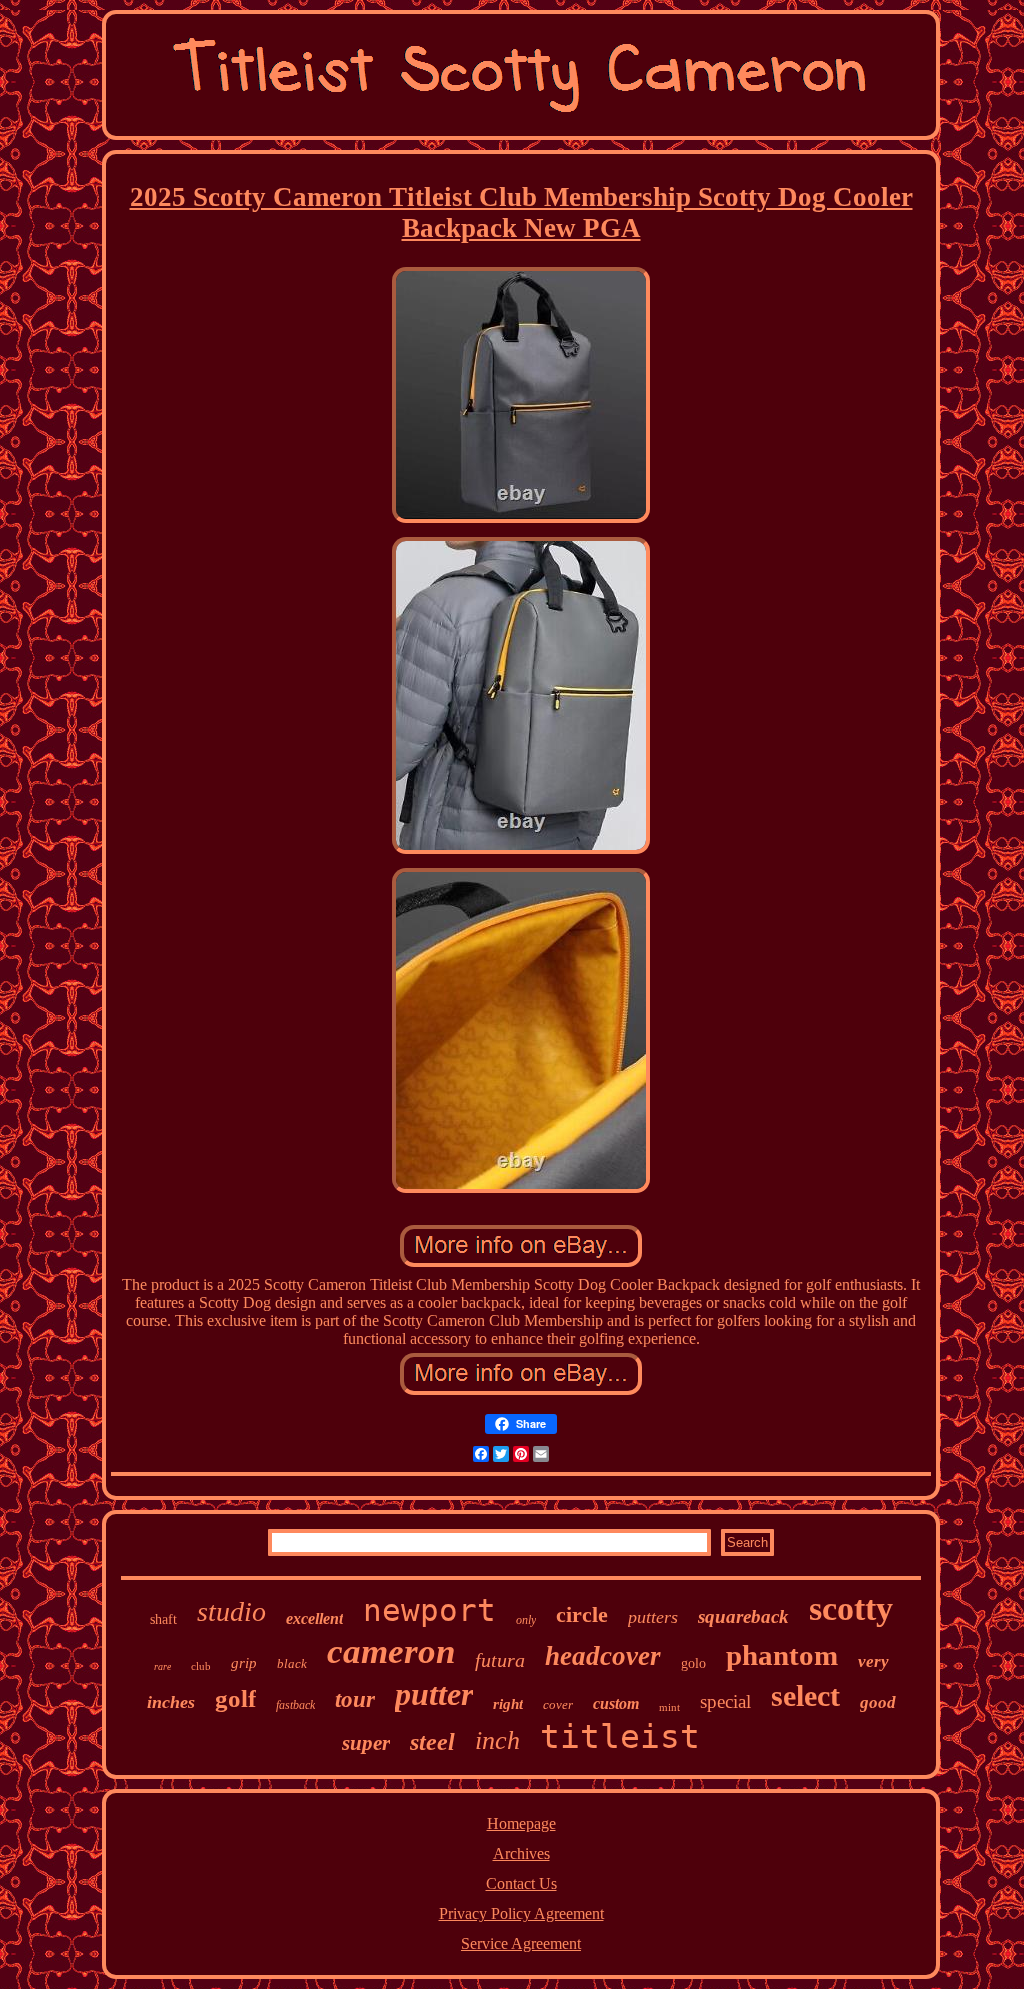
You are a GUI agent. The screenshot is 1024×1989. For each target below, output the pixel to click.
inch (497, 1740)
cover (558, 1704)
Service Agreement (521, 1943)
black (292, 1663)
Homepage (521, 1823)
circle (582, 1614)
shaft (163, 1619)
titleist (620, 1736)
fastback (295, 1705)
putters (653, 1617)
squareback (743, 1616)
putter (434, 1694)
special (725, 1701)
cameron (391, 1651)
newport (429, 1610)
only (526, 1620)
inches (171, 1702)
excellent (314, 1618)
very (873, 1661)
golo (693, 1663)
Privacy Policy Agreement (521, 1913)
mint (669, 1707)
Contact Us (521, 1883)
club (201, 1666)
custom (616, 1703)
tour (355, 1699)
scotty (851, 1608)
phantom (782, 1655)
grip (244, 1663)
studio (231, 1611)
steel (432, 1742)
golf (235, 1698)
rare (162, 1666)
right (508, 1704)
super (366, 1743)
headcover (603, 1656)
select (805, 1695)
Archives (521, 1853)
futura (500, 1660)
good (878, 1702)
